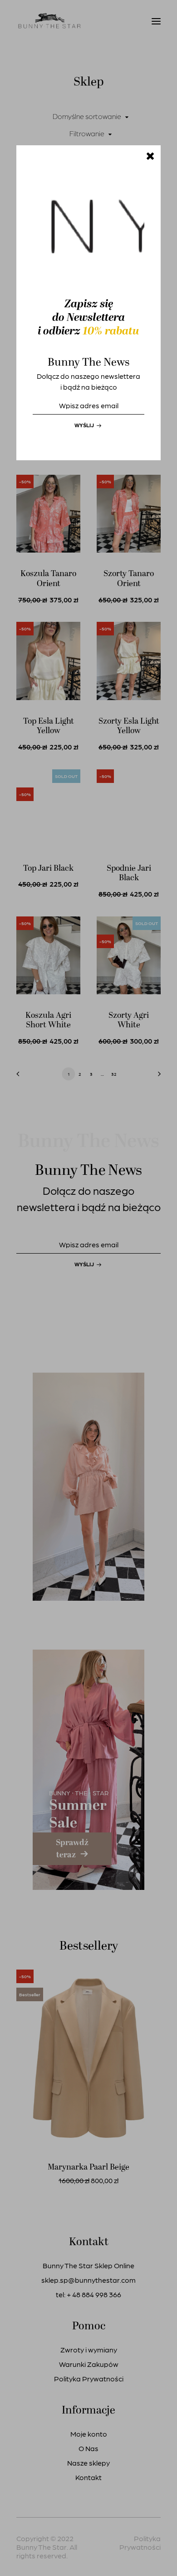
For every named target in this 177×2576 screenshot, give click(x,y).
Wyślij (85, 425)
